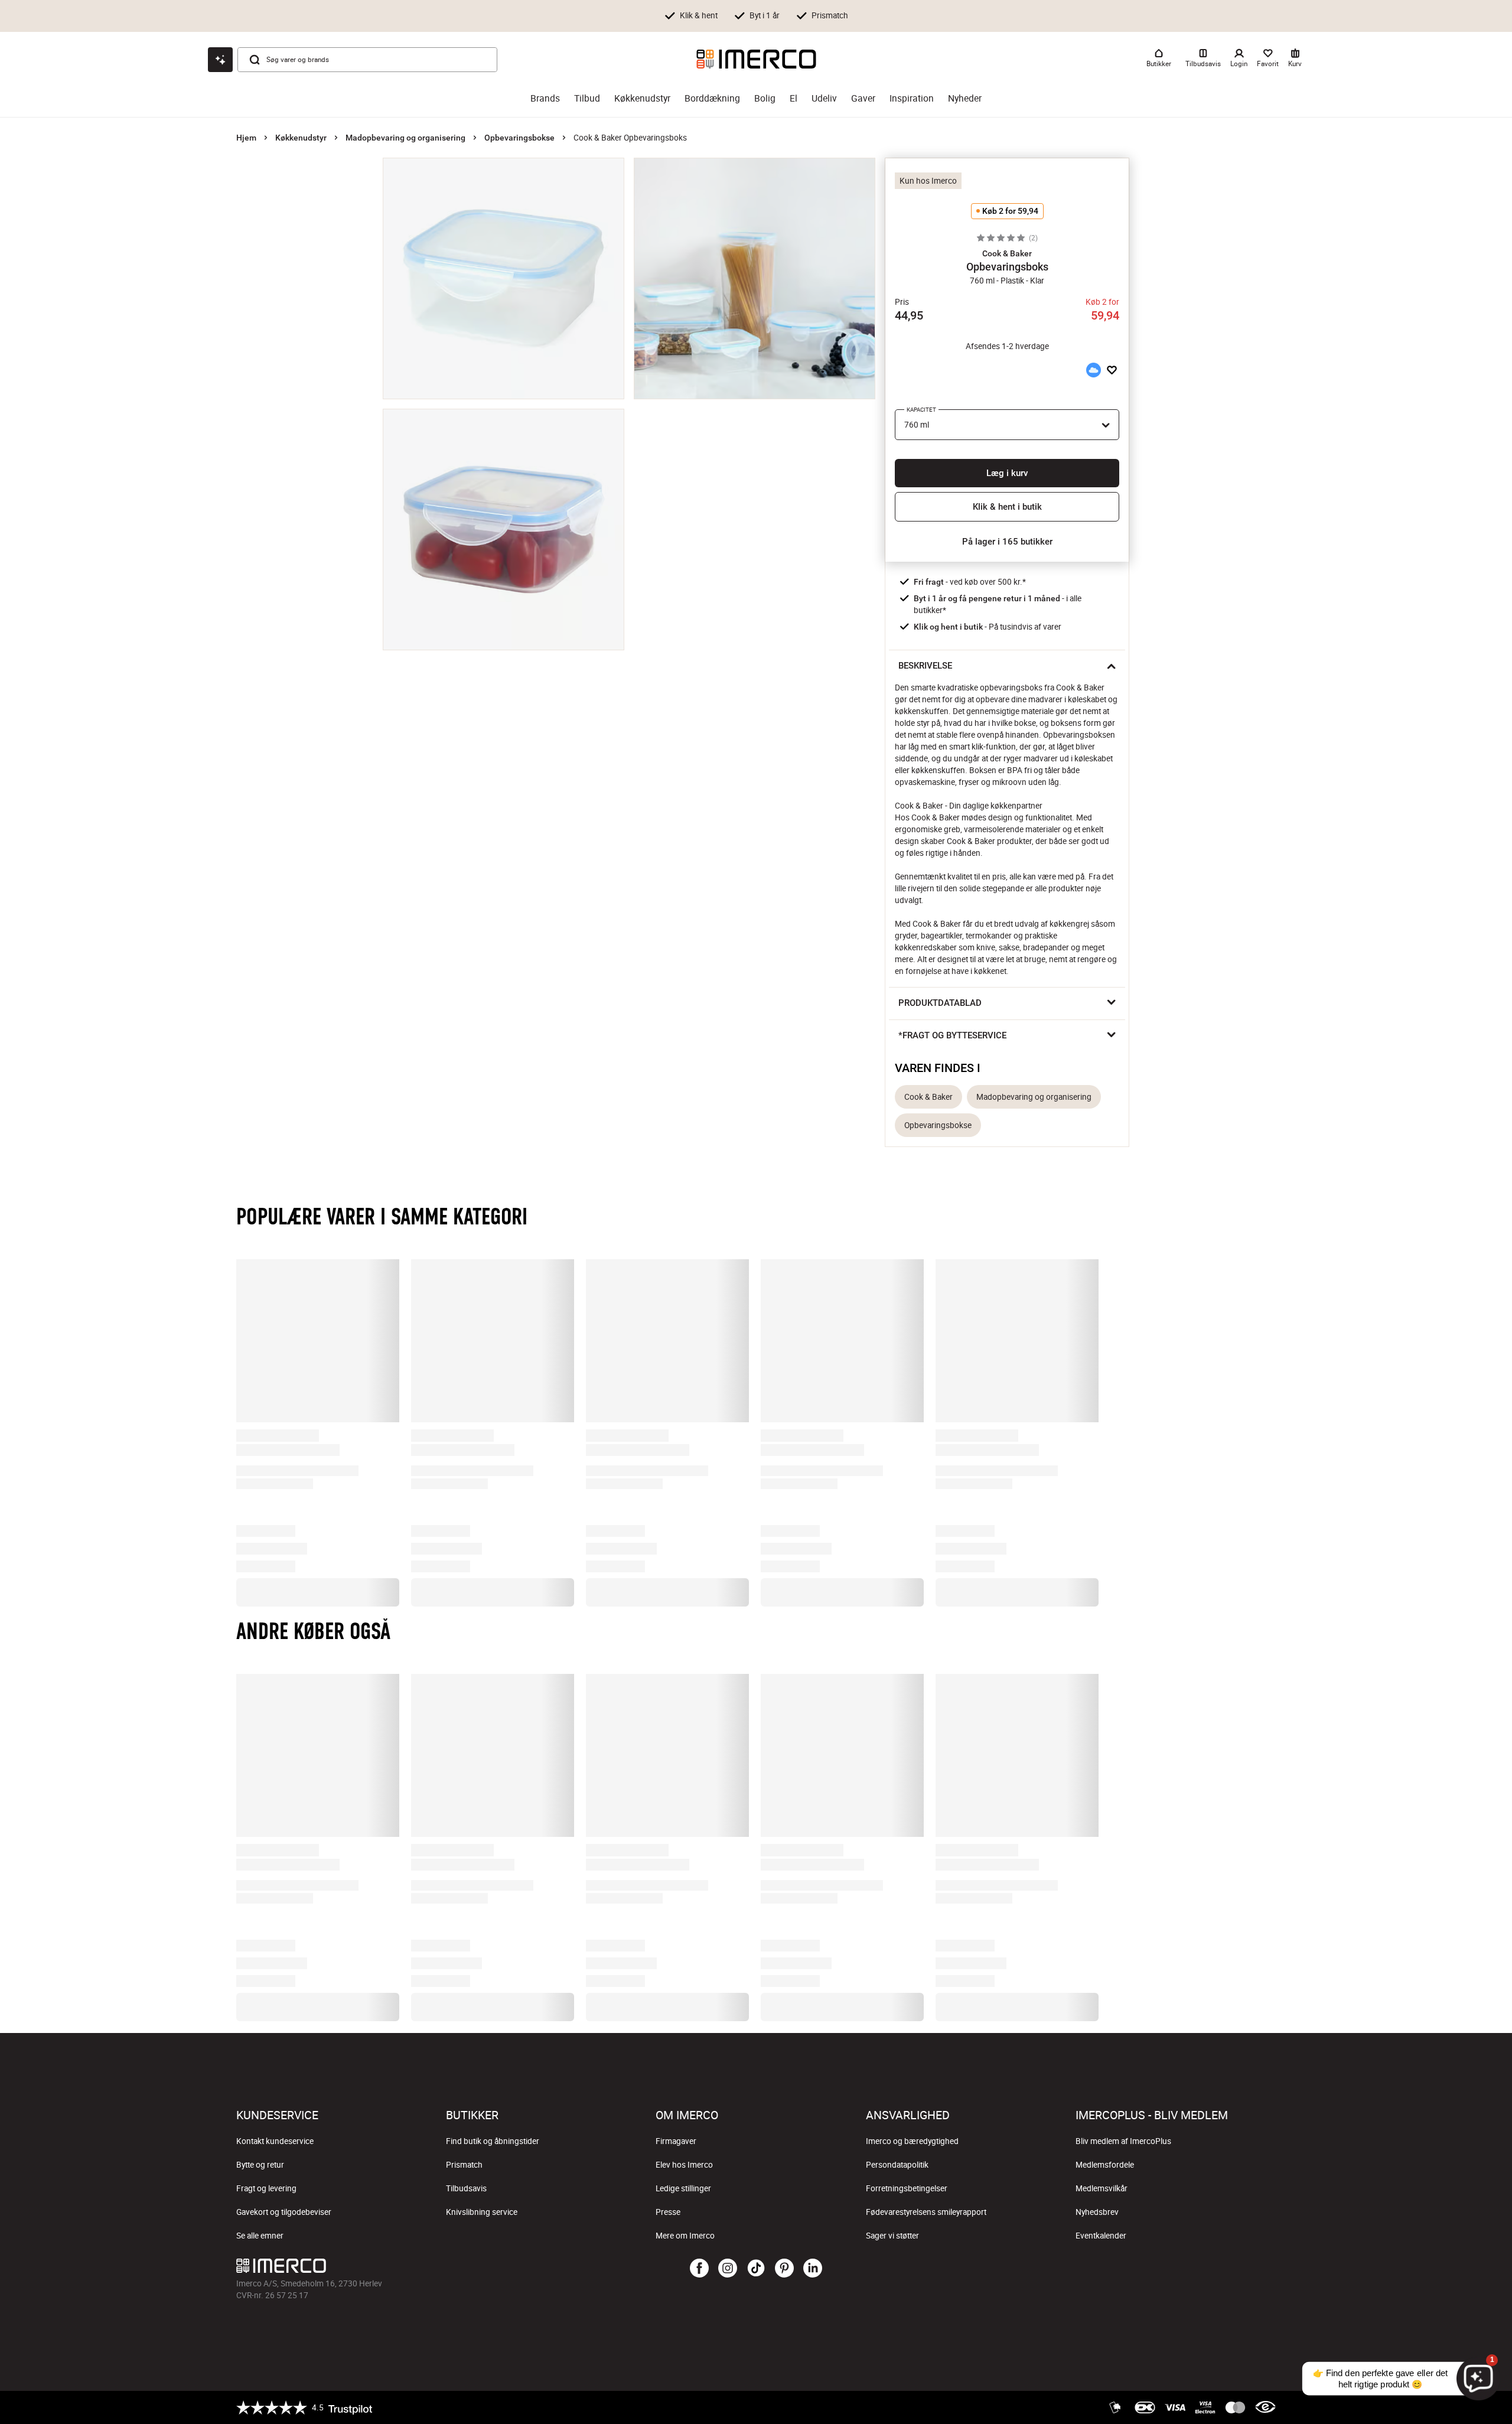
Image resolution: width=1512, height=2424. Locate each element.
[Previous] (262, 1415)
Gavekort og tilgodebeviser (284, 2212)
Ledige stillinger (683, 2188)
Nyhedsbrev (1097, 2212)
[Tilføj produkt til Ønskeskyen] (1093, 370)
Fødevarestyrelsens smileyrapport (926, 2212)
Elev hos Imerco (684, 2165)
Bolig (765, 98)
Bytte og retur (260, 2165)
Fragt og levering (266, 2188)
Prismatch (464, 2165)
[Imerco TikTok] (756, 2269)
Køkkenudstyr (642, 98)
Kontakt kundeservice (275, 2141)
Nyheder (965, 98)
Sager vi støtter (892, 2236)
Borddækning (712, 98)
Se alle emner (260, 2236)
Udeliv (824, 98)
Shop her (889, 15)
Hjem (246, 138)
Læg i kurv (1007, 473)
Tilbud (587, 98)
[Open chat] (220, 60)
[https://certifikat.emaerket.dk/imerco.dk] (1265, 2407)
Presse (668, 2212)
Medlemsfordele (1105, 2165)
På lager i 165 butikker (1007, 542)
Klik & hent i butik (1007, 507)
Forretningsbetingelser (907, 2188)
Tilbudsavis (466, 2188)
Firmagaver (676, 2141)
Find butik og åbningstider (493, 2141)
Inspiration (912, 98)
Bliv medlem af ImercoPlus (1123, 2141)
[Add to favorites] (1112, 370)
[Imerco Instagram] (728, 2269)
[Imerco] (756, 59)
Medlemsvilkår (1102, 2188)
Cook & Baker (928, 1097)
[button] (1007, 253)
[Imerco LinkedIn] (813, 2269)
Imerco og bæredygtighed (912, 2141)
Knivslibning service (482, 2212)
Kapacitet (921, 410)
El (794, 98)
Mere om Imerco (685, 2236)
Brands (545, 98)
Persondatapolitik (897, 2165)
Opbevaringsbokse (519, 138)
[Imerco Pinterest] (784, 2269)
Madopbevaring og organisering (405, 138)
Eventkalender (1101, 2236)
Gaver (863, 98)
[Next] (1250, 1415)
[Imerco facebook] (699, 2269)
